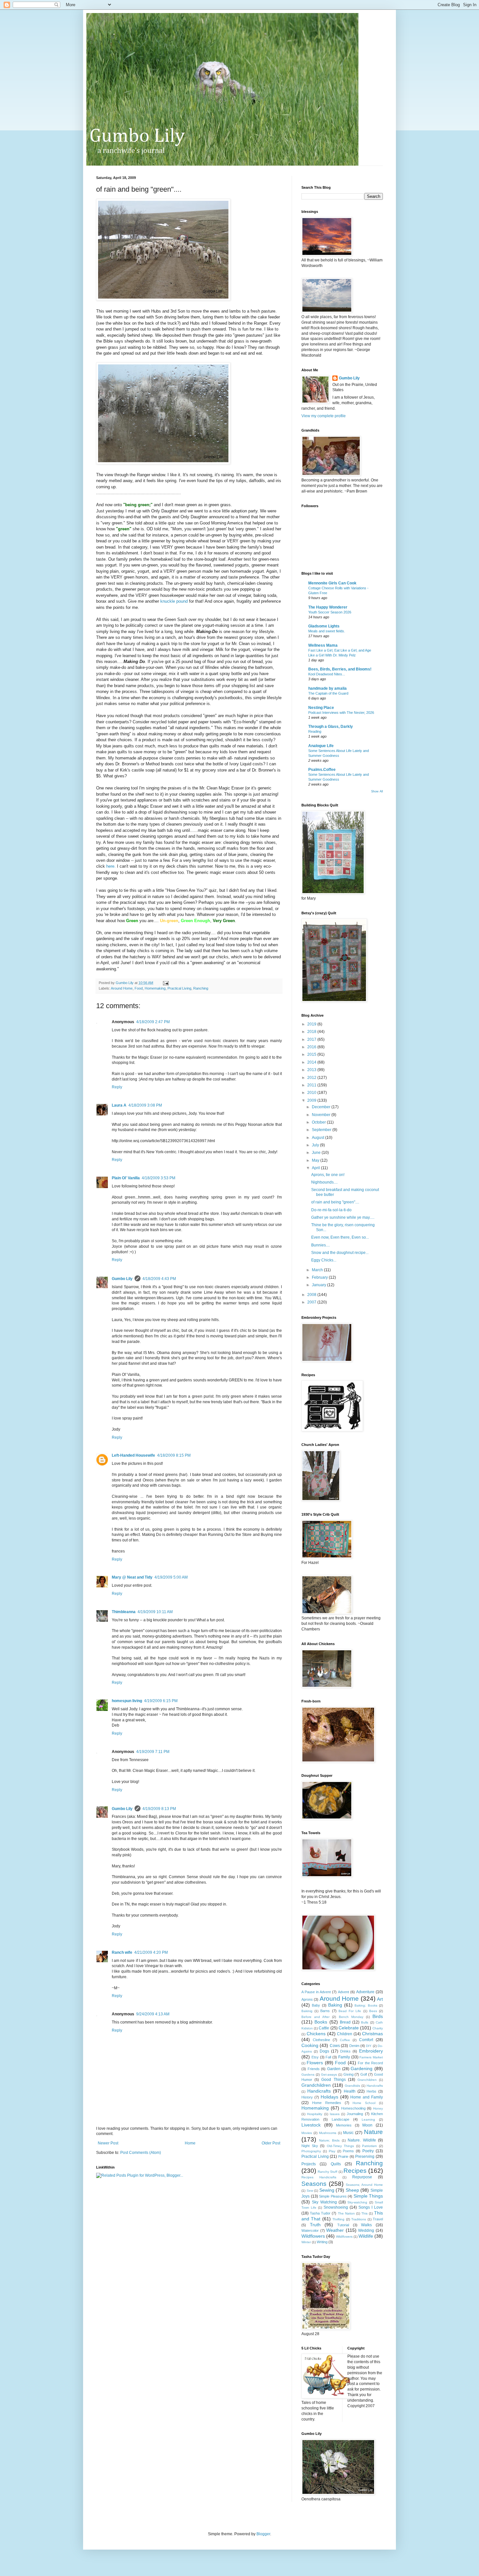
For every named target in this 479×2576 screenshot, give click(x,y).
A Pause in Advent (316, 1992)
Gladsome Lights (324, 626)
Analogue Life (321, 746)
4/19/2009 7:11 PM (153, 1752)
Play (332, 2151)
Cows (335, 2046)
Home (190, 2143)
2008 (312, 1295)
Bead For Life (350, 2011)
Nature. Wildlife (362, 2140)
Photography (311, 2151)
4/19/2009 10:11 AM (155, 1612)
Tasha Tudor (320, 2213)
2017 (312, 1039)
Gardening (362, 2068)
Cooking (310, 2045)
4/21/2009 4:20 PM (151, 1952)
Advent (343, 1992)
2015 (312, 1054)
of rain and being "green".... (335, 1202)
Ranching (201, 988)
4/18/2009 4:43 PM (159, 1279)
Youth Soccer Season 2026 (330, 612)
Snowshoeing (336, 2207)
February (320, 1277)
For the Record (370, 2063)
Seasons (314, 2184)
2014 (312, 1062)
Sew (310, 2191)
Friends (314, 2069)
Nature (373, 2132)
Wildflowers (313, 2236)
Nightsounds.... (324, 1182)
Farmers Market (371, 2057)
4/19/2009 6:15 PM (161, 1701)
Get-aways (329, 2075)
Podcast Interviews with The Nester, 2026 (341, 713)
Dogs (324, 2051)
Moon (367, 2125)
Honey (378, 2108)
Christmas (372, 2034)
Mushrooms (328, 2133)
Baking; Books (366, 2005)
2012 (312, 1078)
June (317, 1153)
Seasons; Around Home (364, 2185)
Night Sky (310, 2146)
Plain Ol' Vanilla (126, 1178)
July (316, 1145)
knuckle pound (174, 601)
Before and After (315, 2017)
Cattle (324, 2028)
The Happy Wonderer (328, 607)
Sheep (352, 2190)
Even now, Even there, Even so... (340, 1237)
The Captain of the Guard (328, 693)
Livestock (311, 2125)
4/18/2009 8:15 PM (174, 1455)
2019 (312, 1024)
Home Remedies (327, 2103)
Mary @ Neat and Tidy (132, 1577)
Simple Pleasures (333, 2196)
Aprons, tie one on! (328, 1175)
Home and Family (367, 2097)
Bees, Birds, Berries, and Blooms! (340, 669)
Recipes (355, 2171)
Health (350, 2091)
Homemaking (155, 988)
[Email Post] (166, 983)
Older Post (271, 2143)
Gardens (308, 2075)
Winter (306, 2242)
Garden (334, 2069)
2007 (312, 1302)
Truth (315, 2225)
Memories (344, 2125)
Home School (364, 2103)
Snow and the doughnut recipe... (340, 1253)
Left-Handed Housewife (133, 1455)
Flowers (315, 2063)
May (316, 1160)
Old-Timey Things (341, 2146)
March (318, 1270)
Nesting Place (321, 708)
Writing (322, 2242)
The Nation (346, 2213)
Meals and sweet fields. (327, 631)
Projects (309, 2164)
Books (321, 2022)
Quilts (336, 2164)
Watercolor (310, 2230)
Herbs (371, 2091)
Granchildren (367, 2080)
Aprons (307, 1999)
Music (348, 2133)
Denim (354, 2046)
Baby (316, 2005)
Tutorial (343, 2225)
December (322, 1107)
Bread (345, 2022)
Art (380, 1999)
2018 (312, 1032)
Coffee (345, 2040)
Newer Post (108, 2143)
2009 (312, 1100)
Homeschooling (353, 2108)
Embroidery (371, 2051)
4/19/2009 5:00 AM (171, 1577)
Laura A (119, 1105)
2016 (312, 1047)
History (307, 2097)
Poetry (368, 2151)
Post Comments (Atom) (141, 2153)
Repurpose (362, 2177)
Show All (377, 791)
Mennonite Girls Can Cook (332, 583)
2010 (312, 1093)
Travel (378, 2219)
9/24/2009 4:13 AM (153, 2014)
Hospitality (315, 2114)
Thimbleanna (124, 1612)
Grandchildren (316, 2085)
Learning (368, 2120)
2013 (312, 1070)
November (322, 1115)
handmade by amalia (327, 688)
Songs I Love (371, 2207)
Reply (117, 1087)
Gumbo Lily (122, 1279)
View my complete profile (324, 416)
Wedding (366, 2230)
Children (345, 2034)
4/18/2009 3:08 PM (145, 1105)
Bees (373, 2011)
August (319, 1138)
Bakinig (307, 2011)
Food (139, 988)
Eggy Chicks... (324, 1260)
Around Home (122, 988)
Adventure (365, 1992)
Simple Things (368, 2196)
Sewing (327, 2190)
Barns (325, 2011)
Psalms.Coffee (322, 770)
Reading (315, 731)
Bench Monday (351, 2017)
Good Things (333, 2080)
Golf (364, 2074)
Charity (378, 2028)
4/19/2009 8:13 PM (159, 1809)
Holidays (329, 2097)
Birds (378, 2016)
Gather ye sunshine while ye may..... (343, 1217)
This (364, 2213)
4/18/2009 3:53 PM (159, 1178)
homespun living (127, 1701)
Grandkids (352, 2086)
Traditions (359, 2219)
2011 (312, 1085)
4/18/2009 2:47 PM (153, 1022)
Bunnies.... (320, 1245)
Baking (335, 2005)
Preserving (365, 2156)
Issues (335, 2114)
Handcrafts (375, 2086)
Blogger (263, 2534)
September (322, 1130)
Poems (348, 2151)
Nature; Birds (329, 2140)
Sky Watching (324, 2202)
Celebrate (349, 2028)
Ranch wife (122, 1952)
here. (111, 866)
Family (344, 2057)
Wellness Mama (323, 645)
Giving (348, 2074)
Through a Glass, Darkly (331, 727)
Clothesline (321, 2040)
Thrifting (338, 2219)
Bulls (365, 2022)
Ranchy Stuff (327, 2172)
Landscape (341, 2119)
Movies (307, 2133)
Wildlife (366, 2236)
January (319, 1285)
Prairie (343, 2156)
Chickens (316, 2034)
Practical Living (179, 988)
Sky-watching (357, 2202)
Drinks (345, 2051)
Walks (366, 2225)
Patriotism (369, 2146)
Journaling (355, 2114)
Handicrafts (319, 2091)
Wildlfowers (344, 2237)
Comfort (366, 2040)
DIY (369, 2046)
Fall (328, 2057)
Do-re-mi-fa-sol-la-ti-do (331, 1210)
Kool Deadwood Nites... (327, 674)
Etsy (315, 2057)
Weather (335, 2230)
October (319, 1122)
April (316, 1168)
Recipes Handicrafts (319, 2177)
